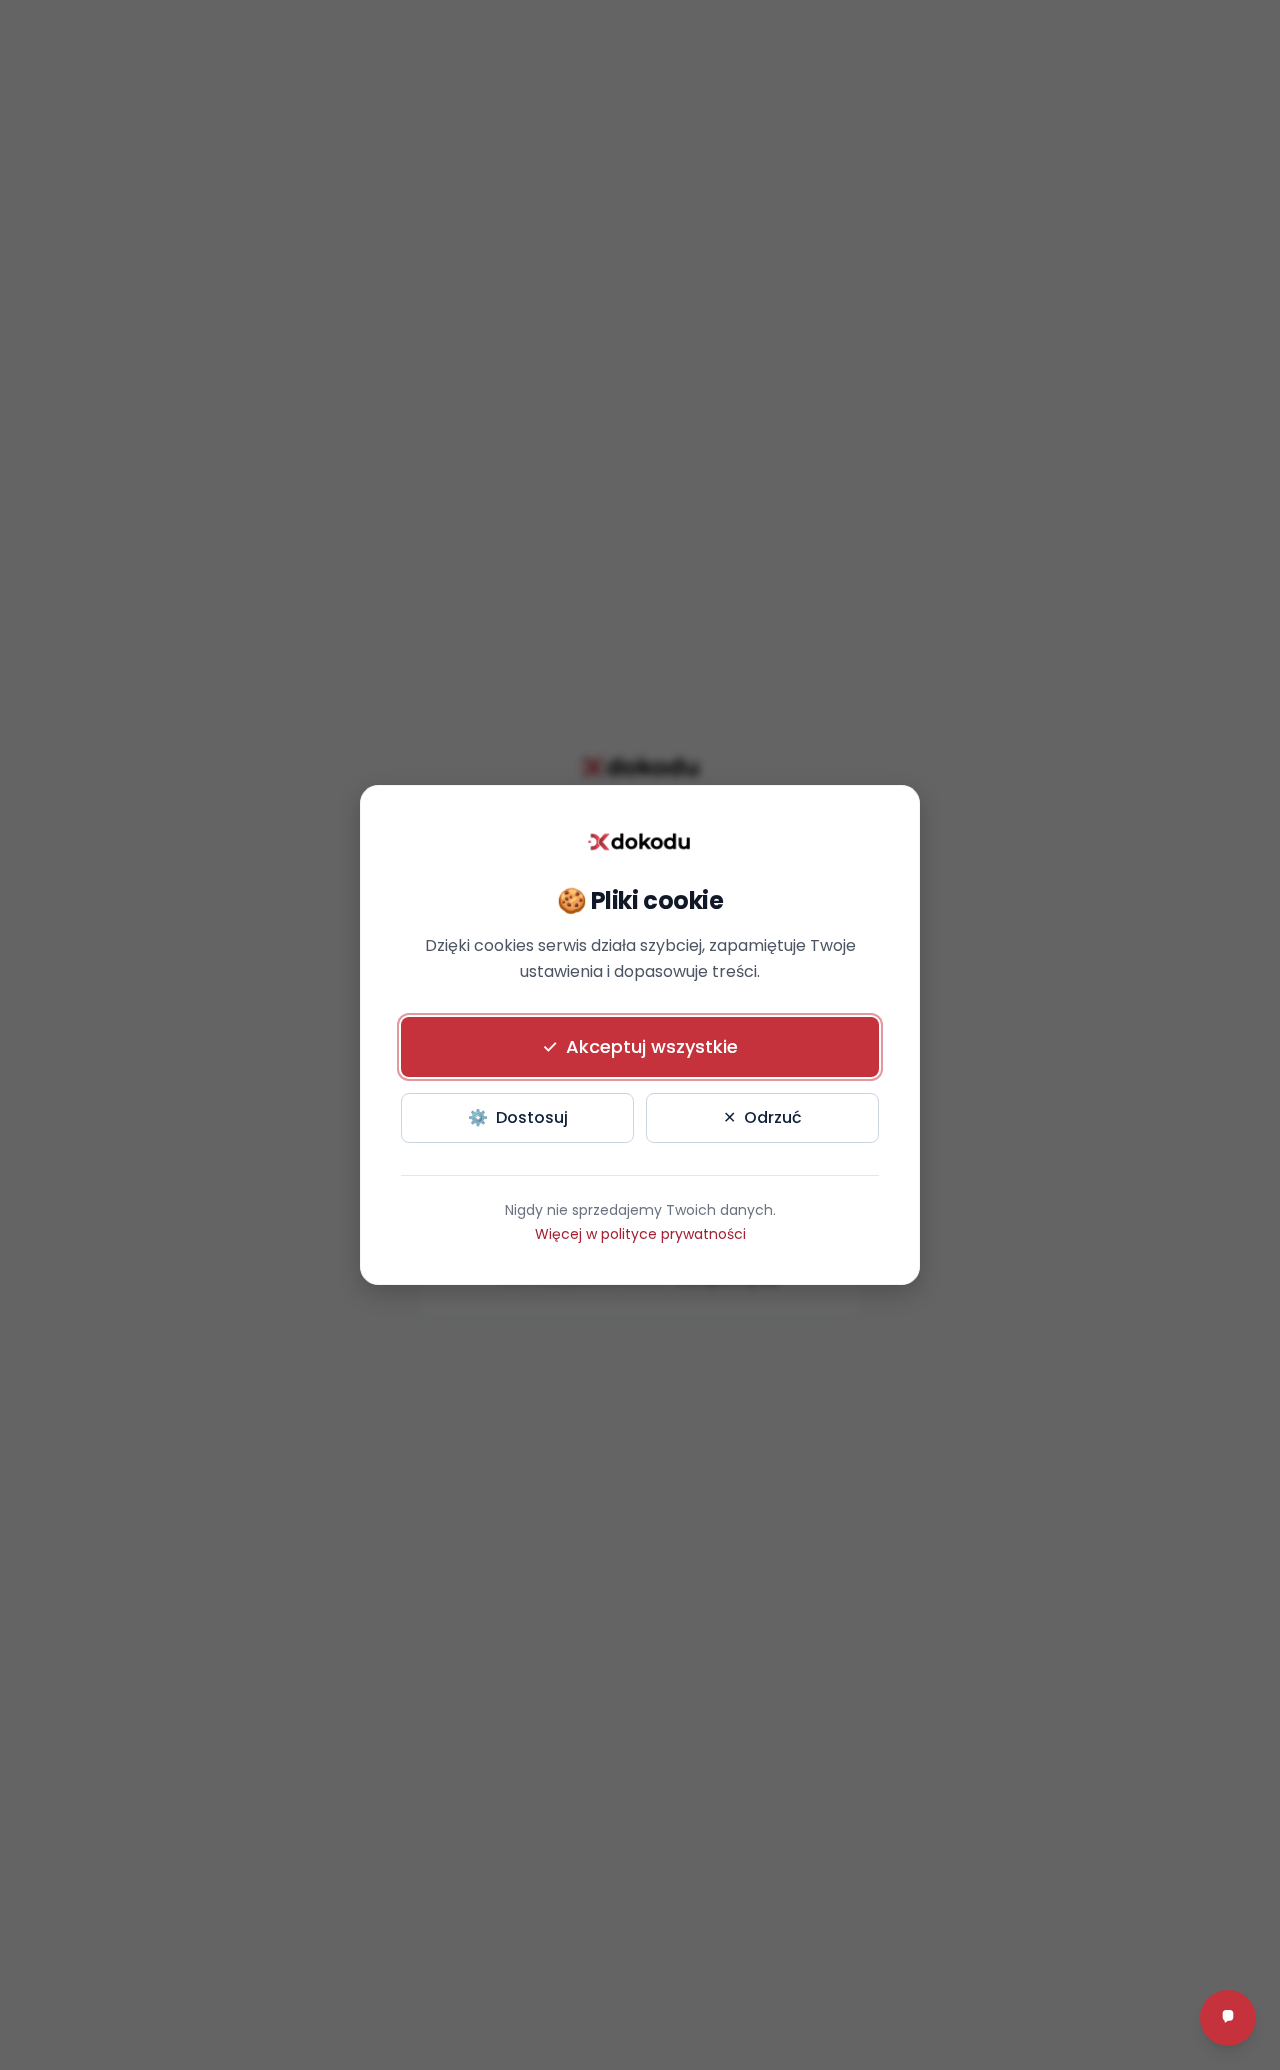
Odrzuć (762, 1117)
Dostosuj (518, 1117)
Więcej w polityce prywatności (640, 1234)
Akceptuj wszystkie (640, 1046)
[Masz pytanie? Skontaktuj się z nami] (1228, 2018)
